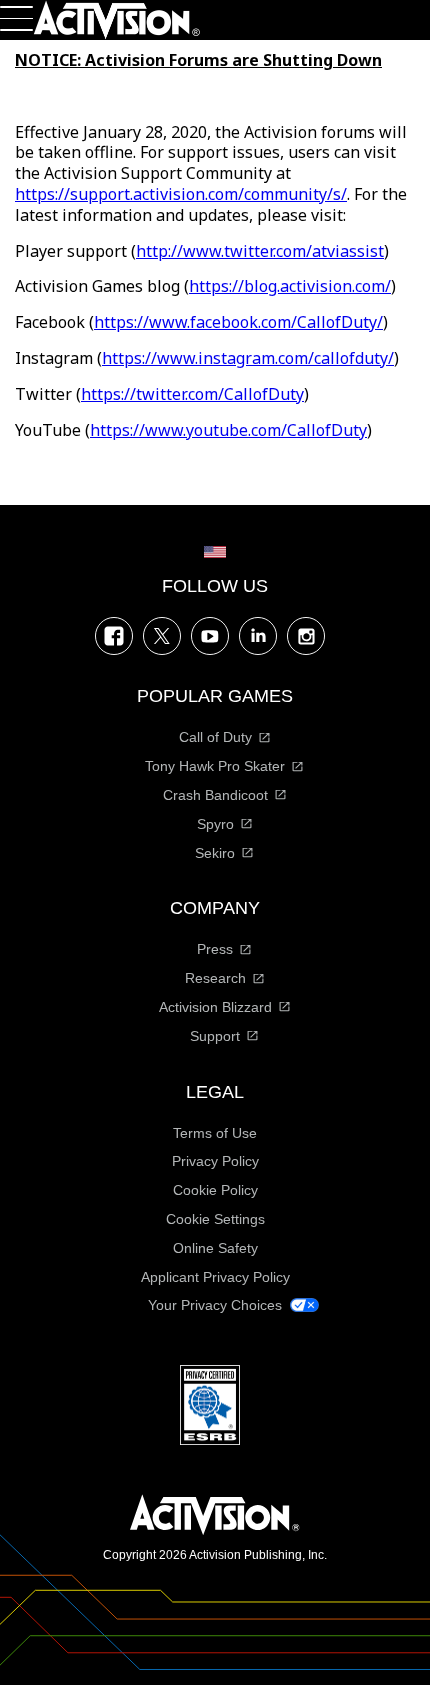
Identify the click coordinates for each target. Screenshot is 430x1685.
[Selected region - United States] (215, 552)
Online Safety (215, 1248)
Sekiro (215, 853)
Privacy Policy (215, 1161)
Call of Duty (215, 737)
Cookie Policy (215, 1190)
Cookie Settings (215, 1219)
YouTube (210, 636)
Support (215, 1036)
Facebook (114, 636)
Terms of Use (215, 1133)
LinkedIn (258, 636)
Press (215, 949)
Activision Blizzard (215, 1007)
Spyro (215, 824)
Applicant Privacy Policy (215, 1277)
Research (215, 978)
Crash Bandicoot (215, 795)
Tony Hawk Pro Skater (215, 766)
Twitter (162, 636)
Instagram (306, 636)
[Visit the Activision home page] (117, 20)
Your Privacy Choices (215, 1305)
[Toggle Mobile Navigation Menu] (16, 18)
